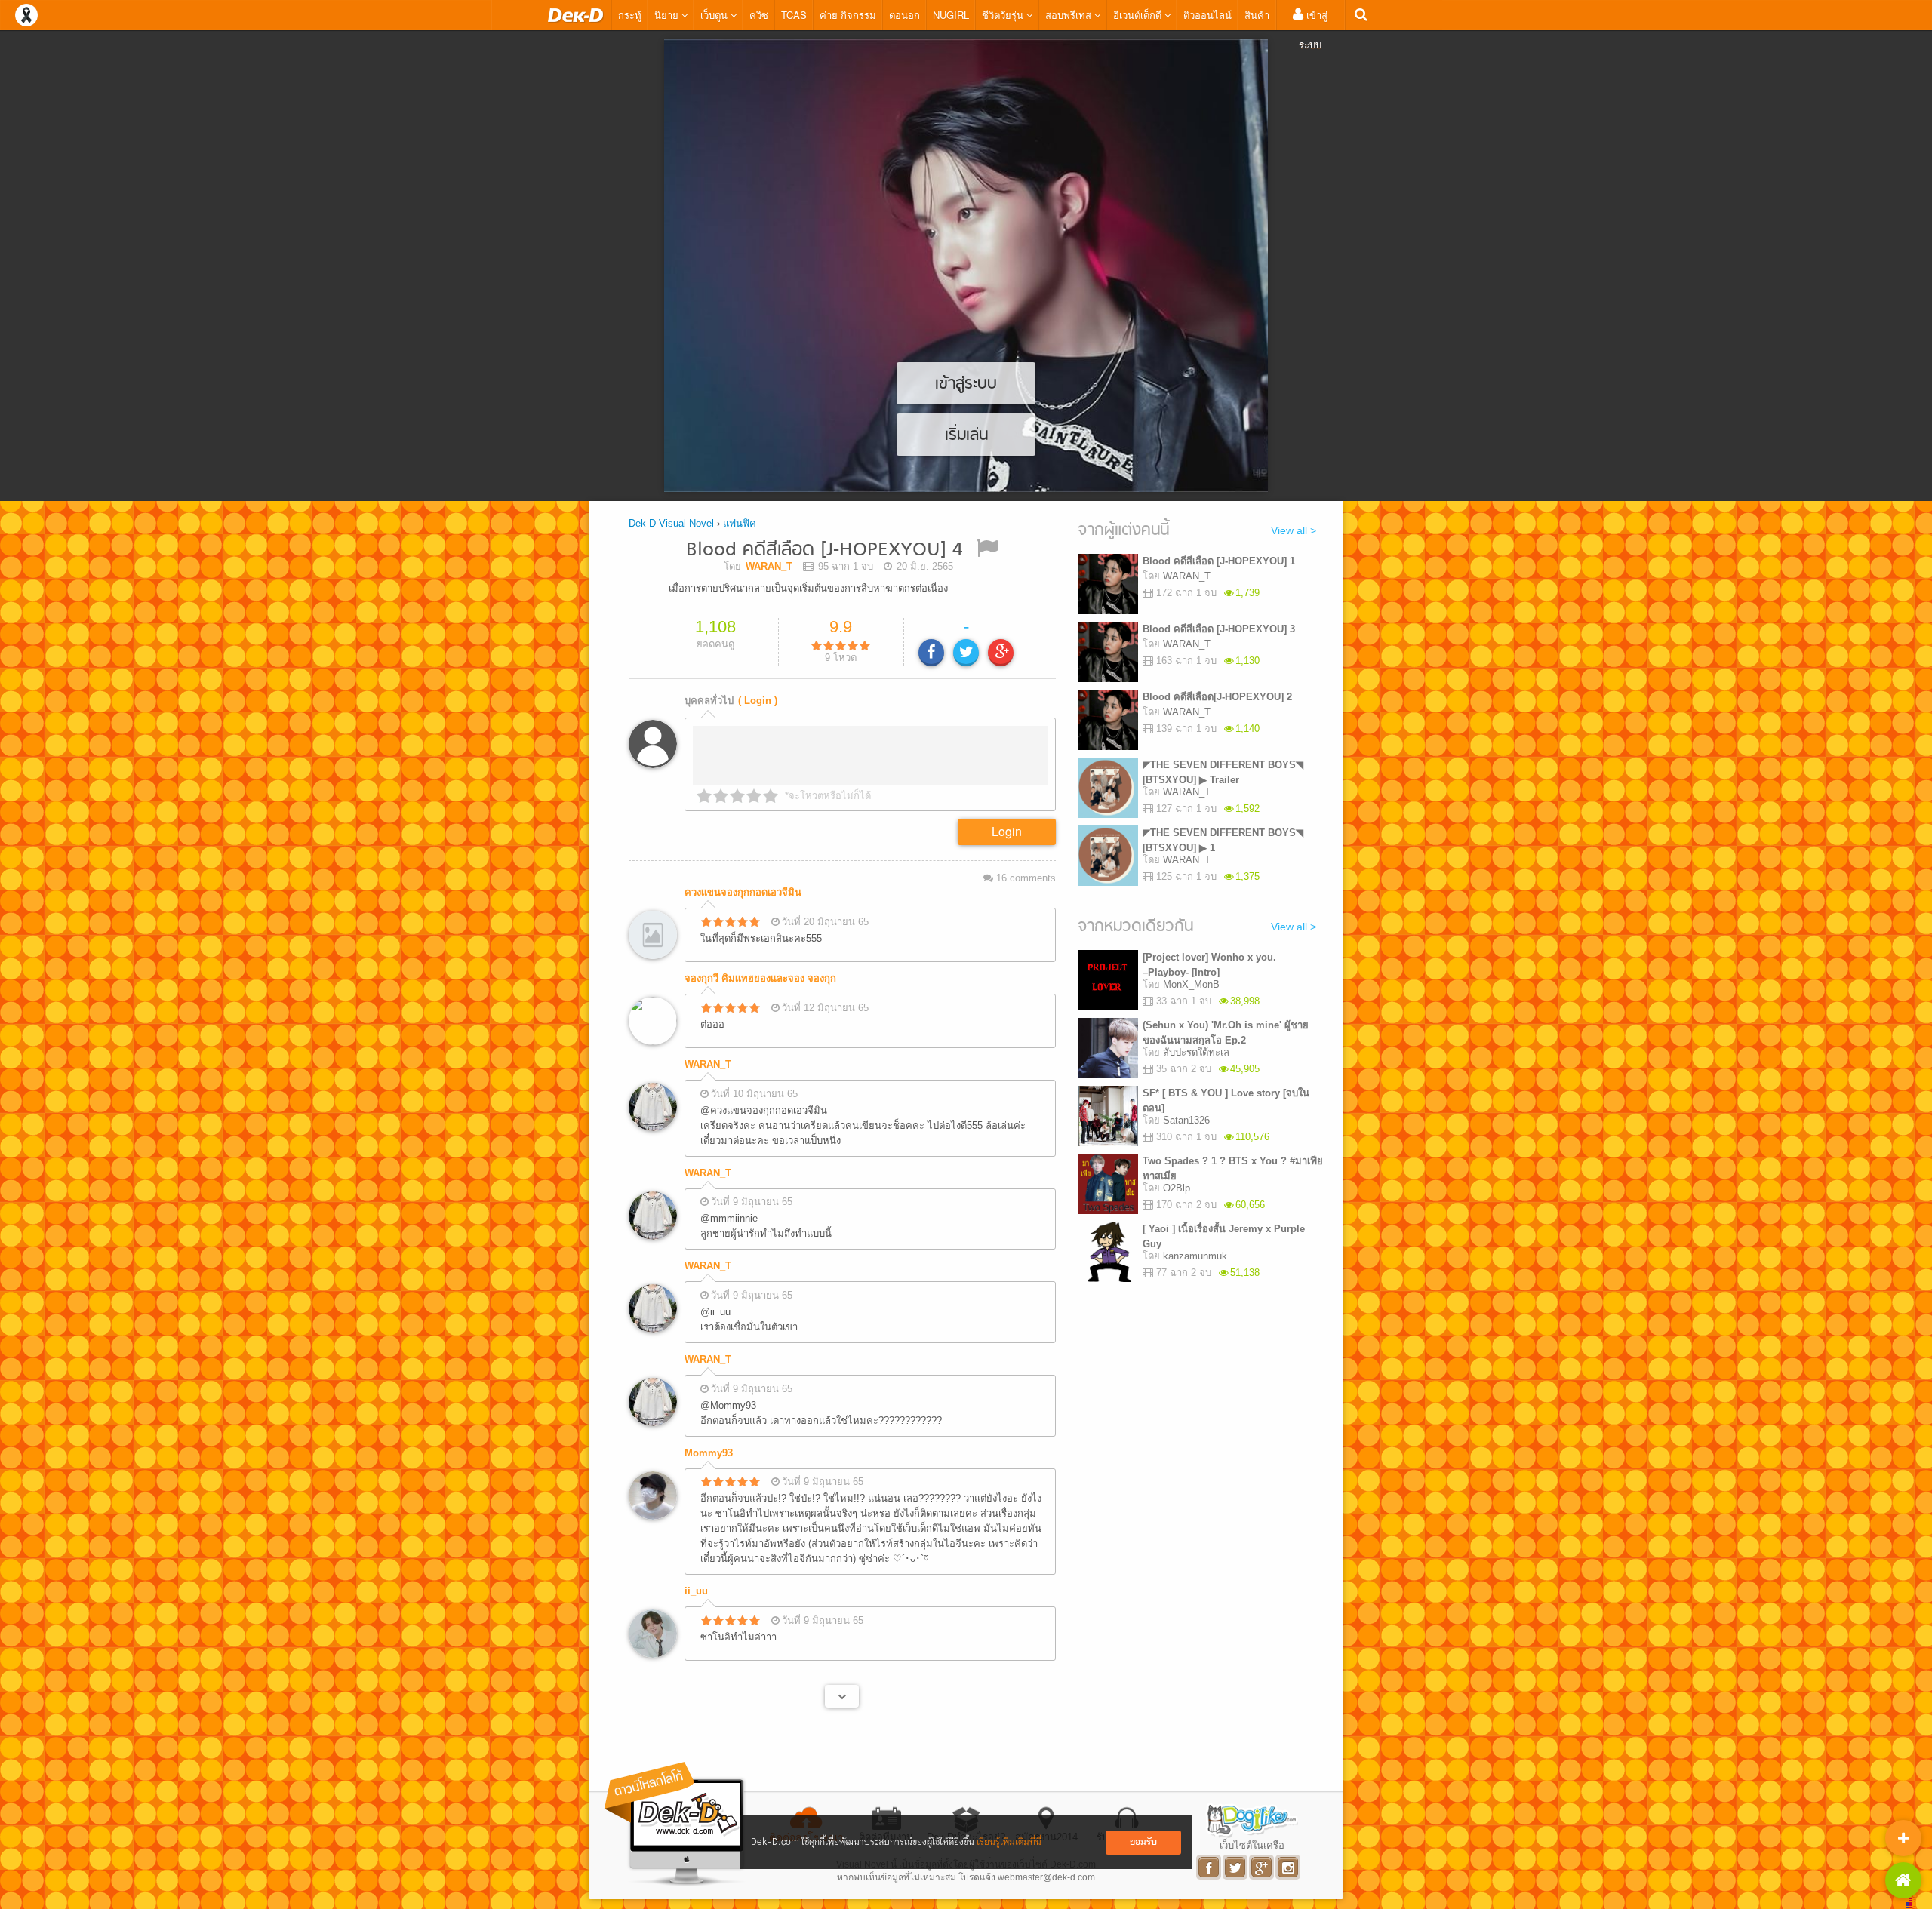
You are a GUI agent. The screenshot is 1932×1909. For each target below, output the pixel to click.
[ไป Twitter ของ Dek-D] (1236, 1867)
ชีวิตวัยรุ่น (1004, 15)
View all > (1294, 530)
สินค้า (1257, 15)
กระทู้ (630, 15)
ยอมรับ (1143, 1842)
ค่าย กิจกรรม (848, 15)
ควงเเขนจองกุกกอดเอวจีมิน (743, 892)
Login (1007, 831)
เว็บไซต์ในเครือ (1252, 1845)
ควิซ (759, 15)
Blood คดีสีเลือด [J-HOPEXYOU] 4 (824, 550)
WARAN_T (708, 1064)
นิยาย (668, 15)
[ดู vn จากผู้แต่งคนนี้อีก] (842, 1696)
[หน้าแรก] (576, 15)
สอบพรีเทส (1070, 15)
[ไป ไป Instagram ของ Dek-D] (1289, 1867)
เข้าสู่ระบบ (1313, 29)
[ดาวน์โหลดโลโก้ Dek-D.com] (675, 1824)
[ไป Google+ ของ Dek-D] (1262, 1867)
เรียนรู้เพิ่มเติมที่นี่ (1009, 1842)
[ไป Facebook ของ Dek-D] (1209, 1867)
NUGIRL (951, 15)
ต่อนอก (904, 15)
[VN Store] (1903, 1880)
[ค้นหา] (1361, 15)
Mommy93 (709, 1453)
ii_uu (696, 1591)
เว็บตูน (715, 15)
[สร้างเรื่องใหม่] (1903, 1838)
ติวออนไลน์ (1207, 15)
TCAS (794, 15)
